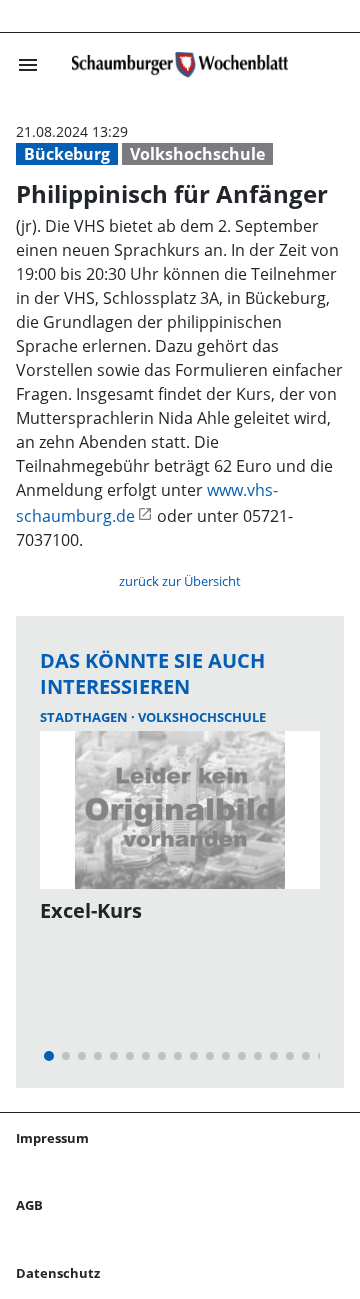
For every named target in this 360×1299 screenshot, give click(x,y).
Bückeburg (67, 154)
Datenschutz (58, 1273)
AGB (29, 1205)
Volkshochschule (197, 154)
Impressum (52, 1138)
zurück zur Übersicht (180, 581)
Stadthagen (85, 717)
